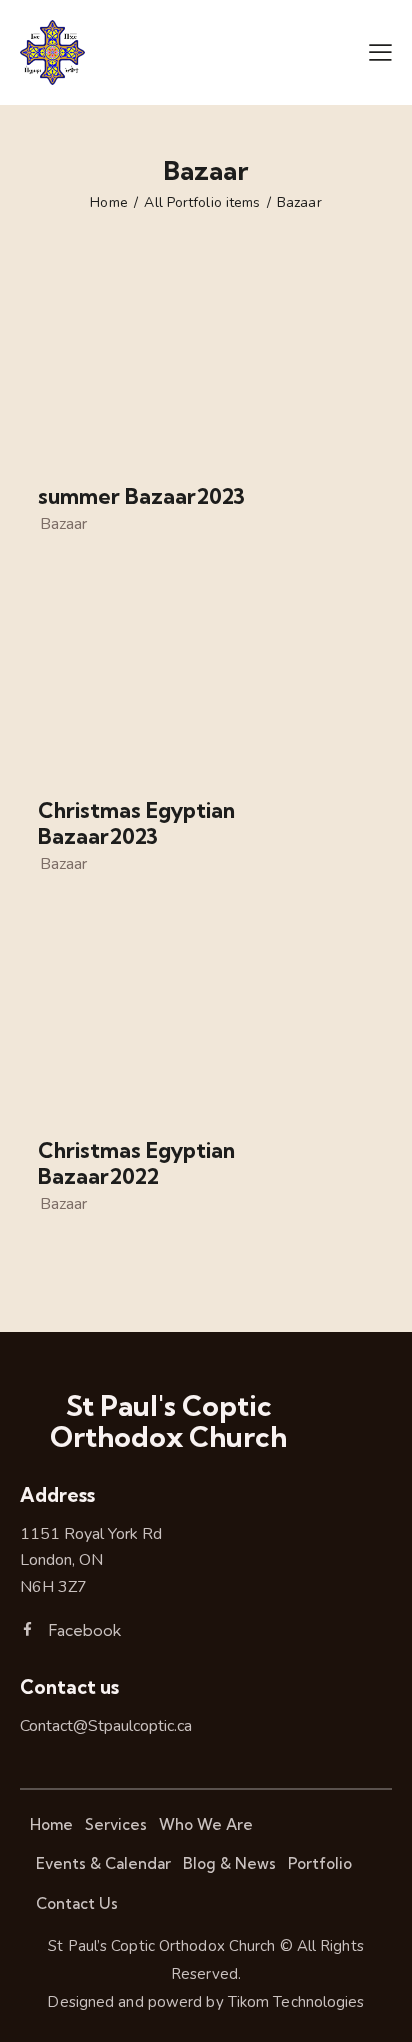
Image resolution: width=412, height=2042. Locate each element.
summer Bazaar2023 (141, 496)
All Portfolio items (202, 203)
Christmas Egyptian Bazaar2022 (136, 1163)
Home (108, 203)
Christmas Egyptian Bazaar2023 (136, 823)
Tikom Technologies (296, 2002)
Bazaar (63, 524)
